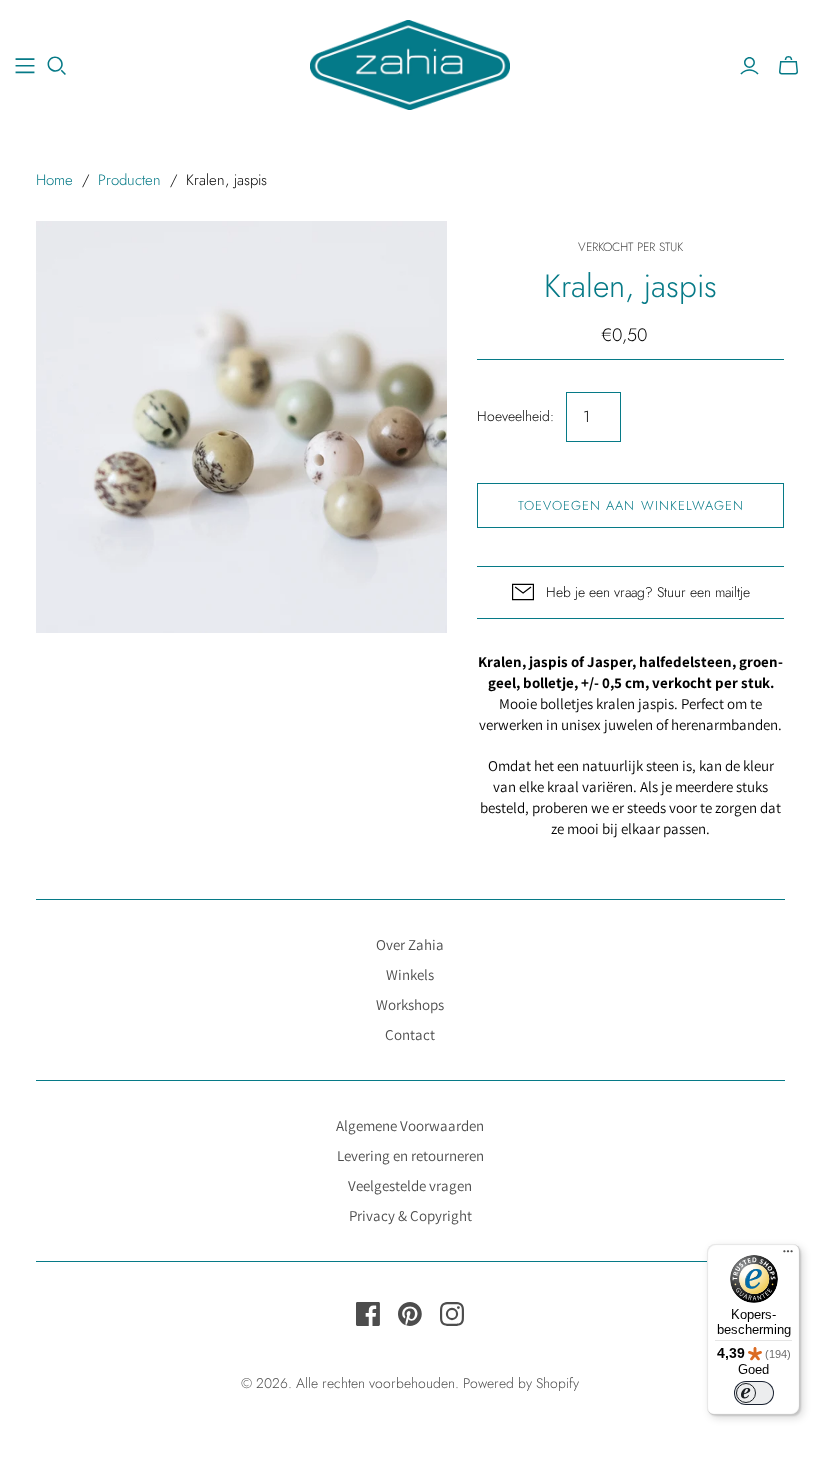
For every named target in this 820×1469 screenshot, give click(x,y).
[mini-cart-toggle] (788, 66)
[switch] (754, 1393)
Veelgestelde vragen (410, 1185)
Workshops (410, 1004)
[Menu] (788, 1256)
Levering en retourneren (410, 1155)
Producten (129, 180)
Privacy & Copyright (410, 1215)
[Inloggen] (749, 66)
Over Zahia (410, 944)
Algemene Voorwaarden (410, 1125)
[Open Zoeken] (57, 66)
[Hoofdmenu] (25, 66)
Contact (410, 1034)
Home (54, 180)
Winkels (410, 974)
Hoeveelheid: (515, 416)
